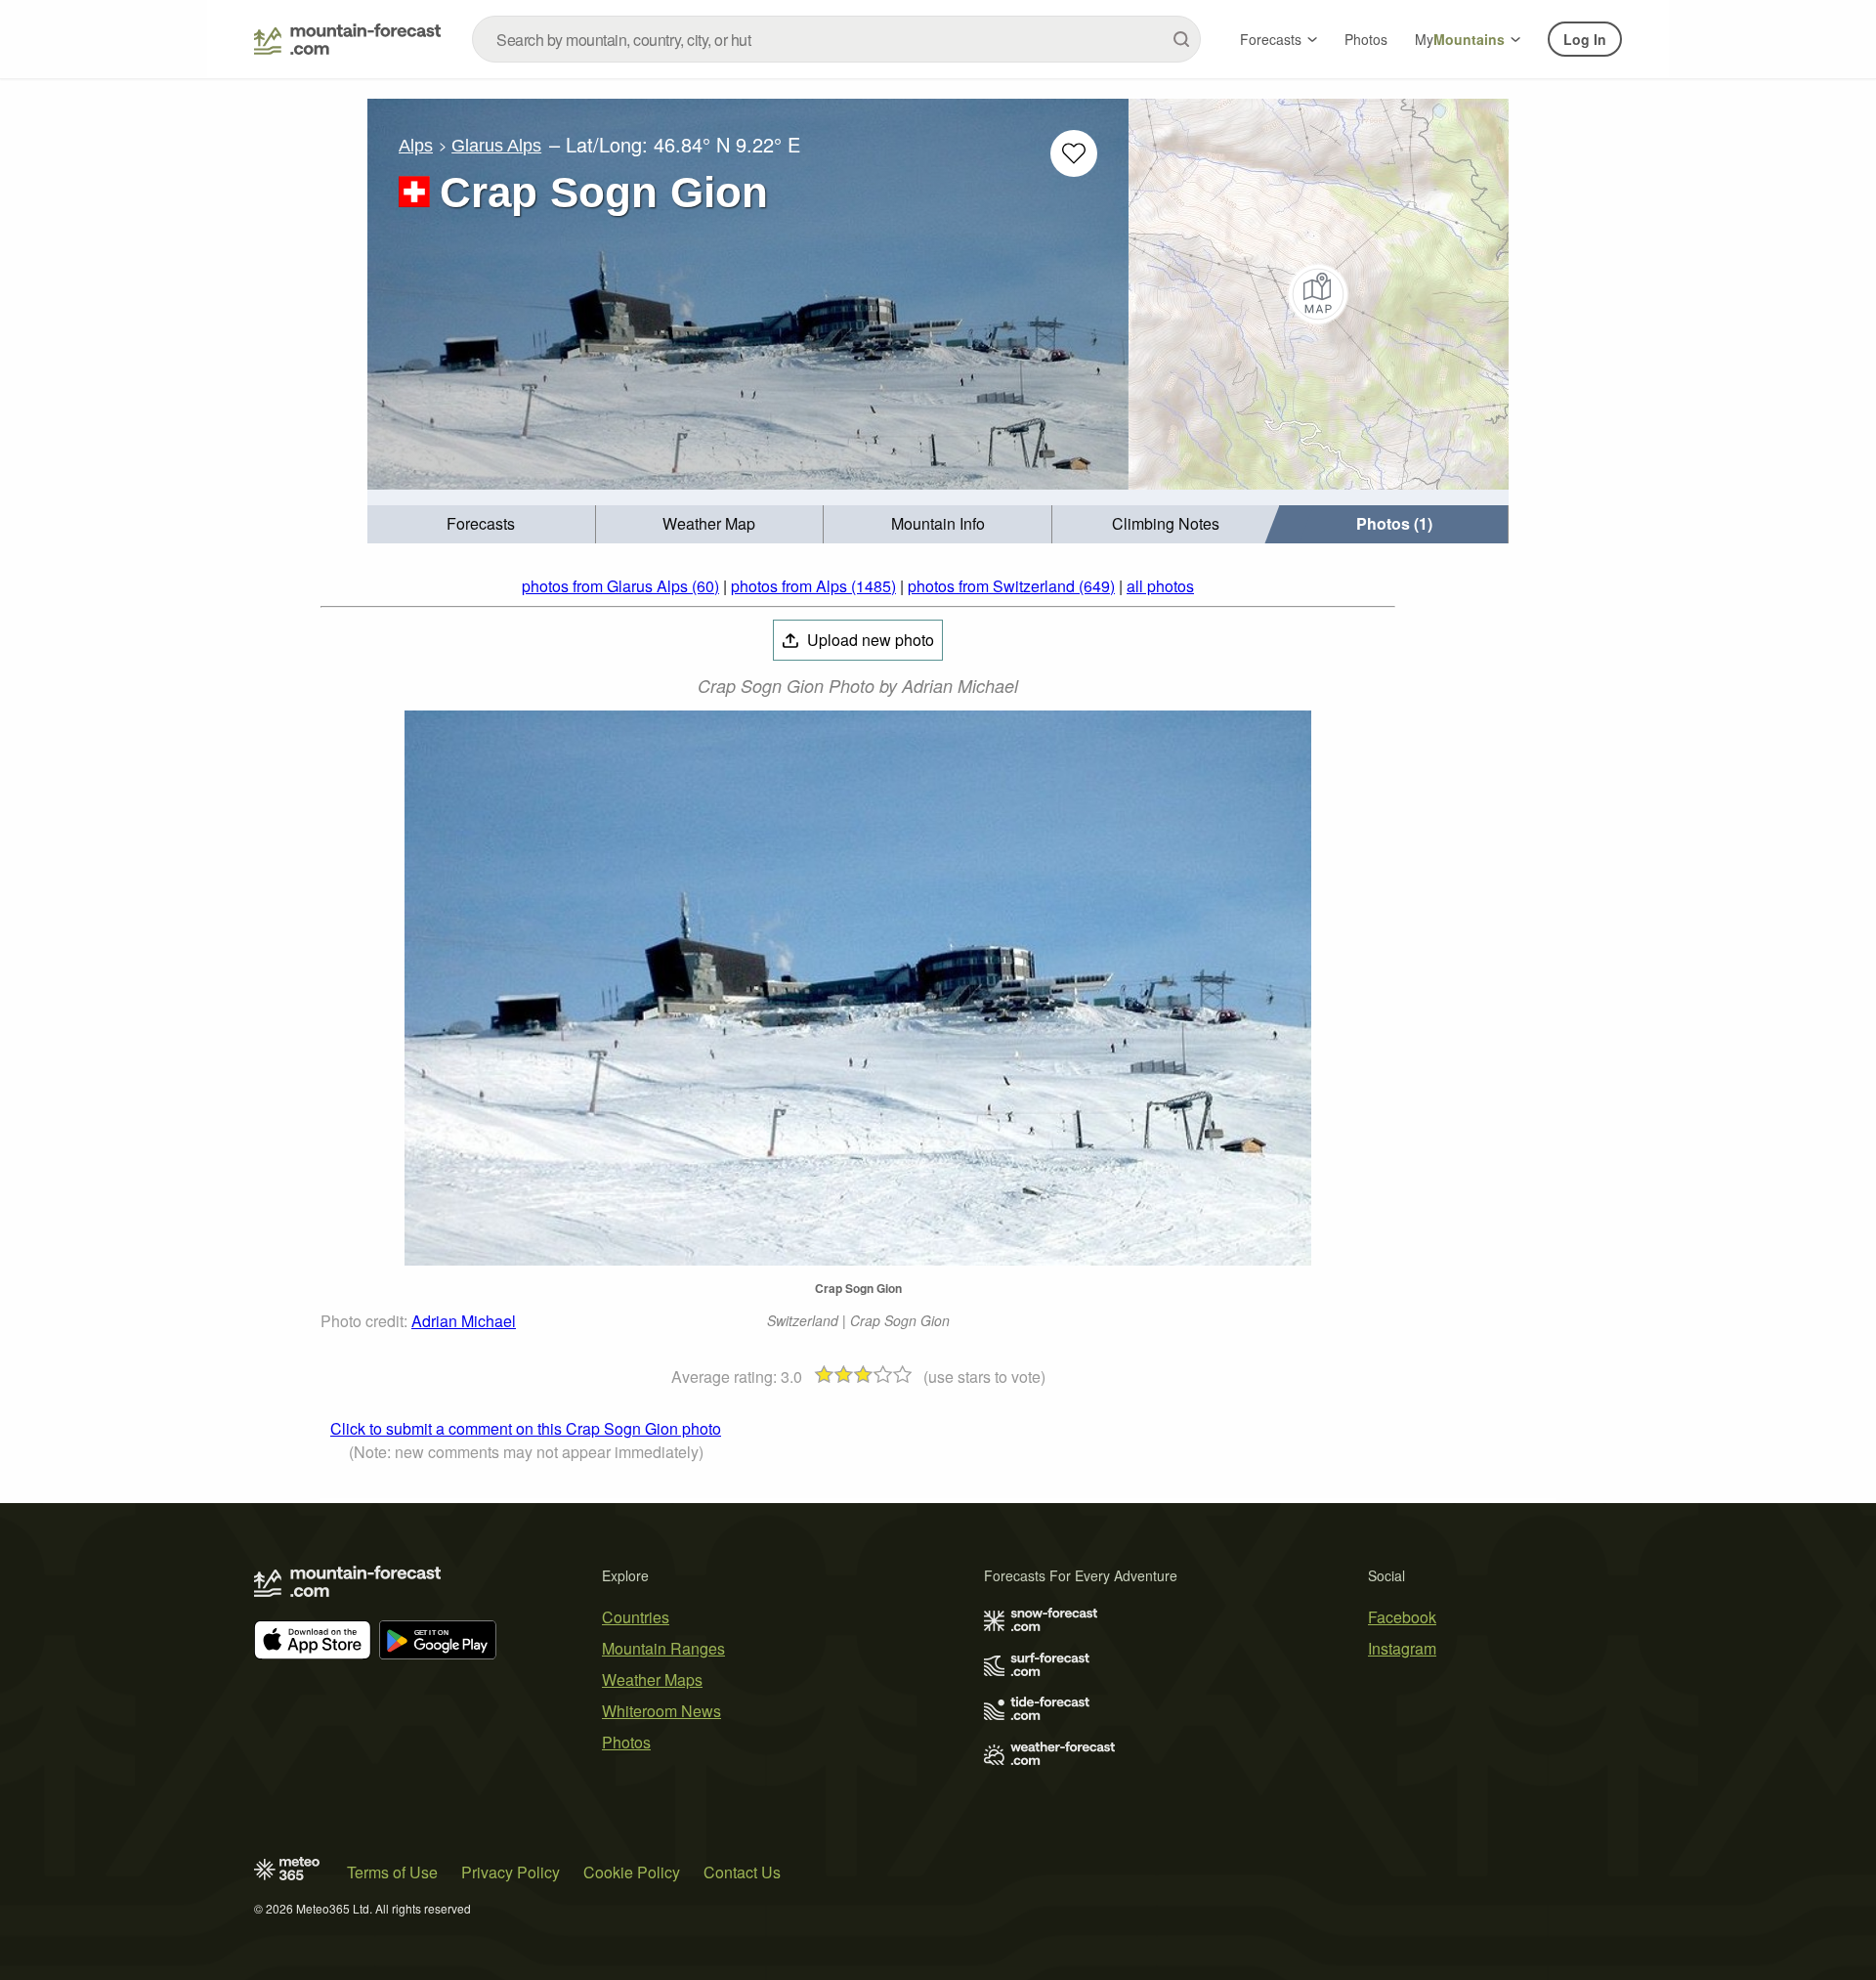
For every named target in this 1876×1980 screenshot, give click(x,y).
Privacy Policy (511, 1872)
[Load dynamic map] (1319, 294)
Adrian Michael (464, 1321)
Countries (636, 1617)
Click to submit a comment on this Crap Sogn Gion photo (526, 1428)
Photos (1366, 39)
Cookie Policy (632, 1872)
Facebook (1402, 1617)
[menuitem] (482, 524)
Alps (416, 146)
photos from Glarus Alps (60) (620, 586)
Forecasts (1271, 39)
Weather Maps (652, 1679)
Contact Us (742, 1872)
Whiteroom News (661, 1711)
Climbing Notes (1166, 523)
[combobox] (836, 39)
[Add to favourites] (1074, 153)
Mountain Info (938, 523)
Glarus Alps (496, 146)
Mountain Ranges (663, 1648)
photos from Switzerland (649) (1011, 586)
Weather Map (709, 523)
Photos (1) (1394, 523)
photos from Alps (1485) (813, 586)
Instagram (1402, 1648)
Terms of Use (392, 1872)
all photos (1160, 586)
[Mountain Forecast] (347, 39)
